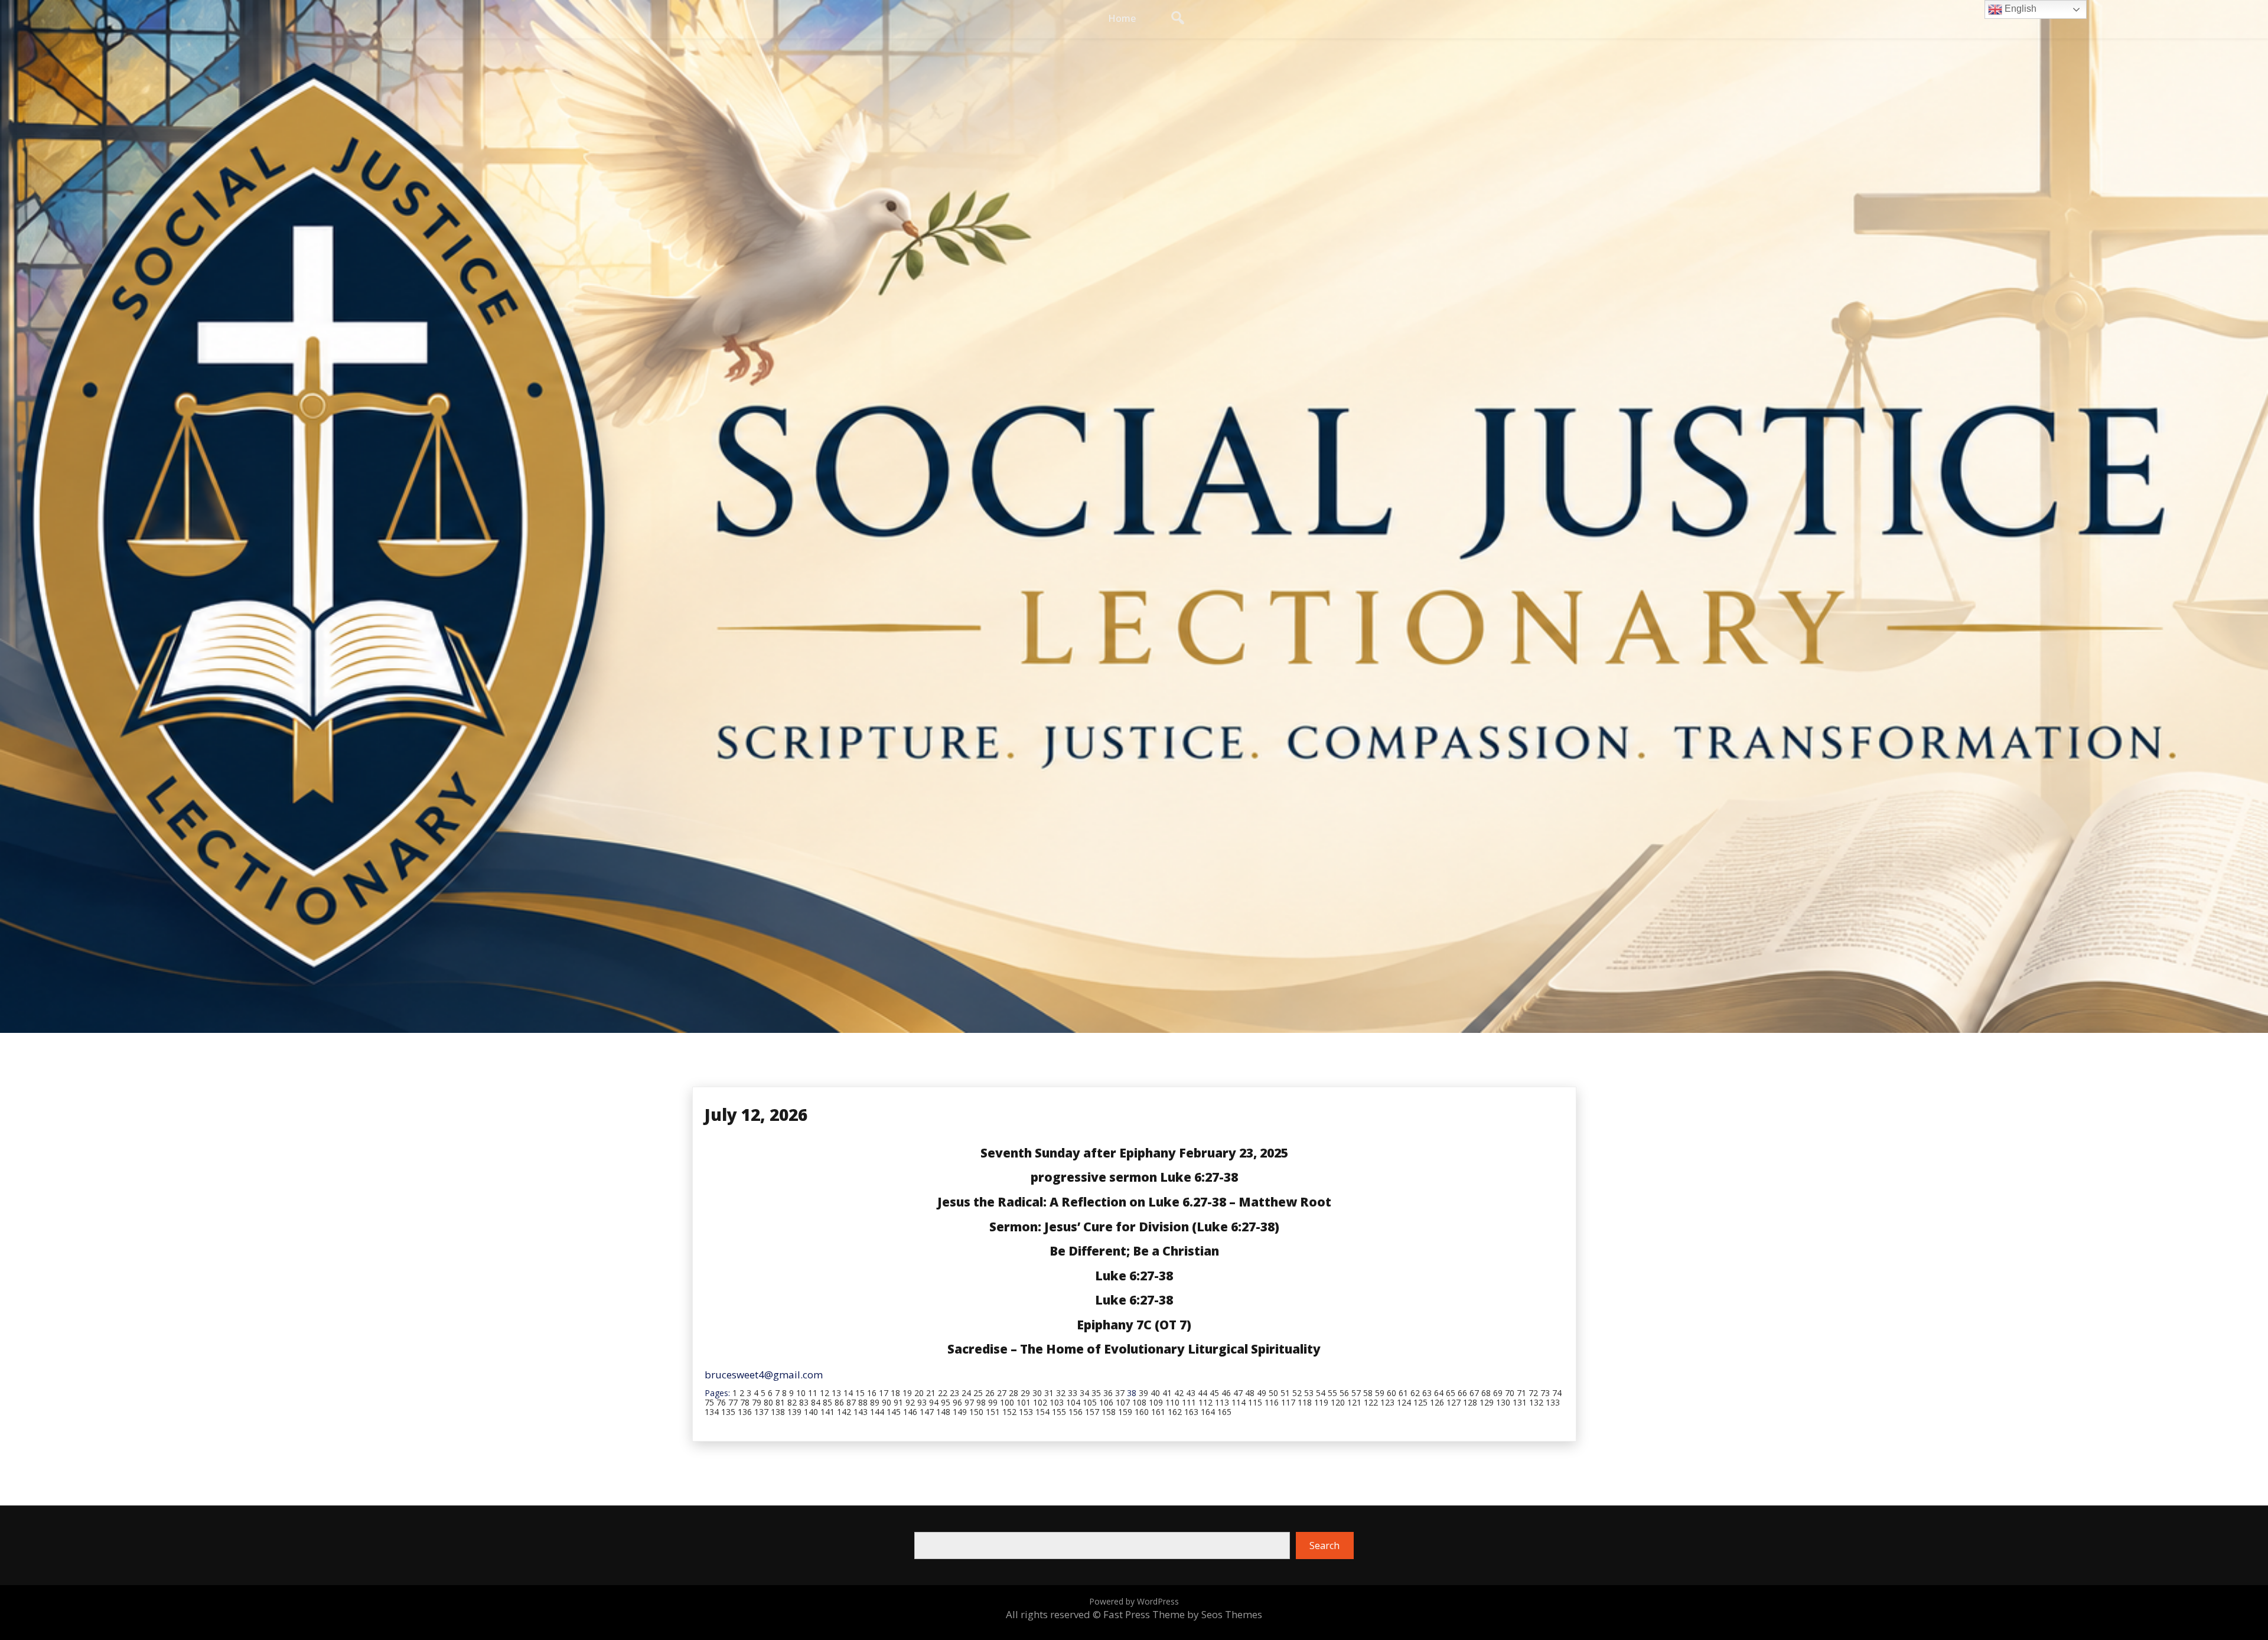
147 (927, 1412)
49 (1262, 1393)
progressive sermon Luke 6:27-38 (1134, 1177)
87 (851, 1402)
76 (721, 1402)
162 (1175, 1412)
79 (757, 1402)
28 (1014, 1393)
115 (1255, 1402)
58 (1368, 1393)
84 (816, 1402)
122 (1371, 1402)
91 (898, 1402)
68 (1486, 1393)
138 (778, 1412)
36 (1108, 1393)
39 (1143, 1393)
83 (804, 1402)
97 (969, 1402)
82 (792, 1402)
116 (1272, 1402)
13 (836, 1393)
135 (728, 1412)
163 (1191, 1412)
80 (768, 1402)
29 (1025, 1393)
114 (1239, 1402)
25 (978, 1393)
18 (895, 1393)
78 (745, 1402)
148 (943, 1412)
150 (976, 1412)
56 (1344, 1393)
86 (839, 1402)
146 (910, 1412)
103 (1057, 1402)
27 (1002, 1393)
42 (1179, 1393)
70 (1510, 1393)
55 (1332, 1393)
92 (910, 1402)
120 (1338, 1402)
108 (1139, 1402)
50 (1273, 1393)
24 (966, 1393)
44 (1203, 1393)
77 (733, 1402)
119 (1321, 1402)
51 (1285, 1393)
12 (825, 1393)
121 (1354, 1402)
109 (1156, 1402)
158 (1109, 1412)
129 (1487, 1402)
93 (922, 1402)
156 (1076, 1412)
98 (981, 1402)
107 (1123, 1402)
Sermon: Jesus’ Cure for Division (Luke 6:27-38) (1134, 1227)
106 (1106, 1402)
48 (1250, 1393)
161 (1158, 1412)
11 (813, 1393)
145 (894, 1412)
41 (1167, 1393)
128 (1470, 1402)
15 (860, 1393)
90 (887, 1402)
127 (1454, 1402)
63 (1427, 1393)
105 (1090, 1402)
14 (848, 1393)
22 (943, 1393)
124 (1404, 1402)
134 (712, 1412)
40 (1155, 1393)
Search (1324, 1546)
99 (993, 1402)
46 (1226, 1393)
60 (1392, 1393)
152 (1009, 1412)
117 (1288, 1402)
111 (1189, 1402)
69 (1498, 1393)
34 (1084, 1393)
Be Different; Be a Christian (1134, 1251)
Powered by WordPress (1134, 1601)
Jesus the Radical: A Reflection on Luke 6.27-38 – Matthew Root (1134, 1202)
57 (1356, 1393)
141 (827, 1412)
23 (954, 1393)
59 (1380, 1393)
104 (1073, 1402)
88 (863, 1402)
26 (990, 1393)
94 (934, 1402)
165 (1224, 1412)
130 (1503, 1402)
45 (1214, 1393)
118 (1305, 1402)
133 (1553, 1402)
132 (1536, 1402)
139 (794, 1412)
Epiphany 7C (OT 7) (1134, 1325)
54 (1321, 1393)
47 (1238, 1393)
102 (1040, 1402)
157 (1092, 1412)
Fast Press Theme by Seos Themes (1183, 1614)
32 (1061, 1393)
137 (761, 1412)
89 (875, 1402)
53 (1309, 1393)
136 (745, 1412)
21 (931, 1393)
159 (1125, 1412)
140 (811, 1412)
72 (1533, 1393)
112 (1205, 1402)
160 (1142, 1412)
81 (780, 1402)
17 (884, 1393)
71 (1521, 1393)
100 (1007, 1402)
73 (1545, 1393)
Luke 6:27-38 (1134, 1276)
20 (919, 1393)
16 (872, 1393)
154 (1042, 1412)
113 (1222, 1402)
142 (844, 1412)
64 (1439, 1393)
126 (1437, 1402)
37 (1120, 1393)
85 (827, 1402)
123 (1387, 1402)
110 (1172, 1402)
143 (861, 1412)
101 (1024, 1402)
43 (1191, 1393)
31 (1049, 1393)
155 (1059, 1412)
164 (1208, 1412)
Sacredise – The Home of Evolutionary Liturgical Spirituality (1134, 1349)
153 (1026, 1412)
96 (957, 1402)
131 (1520, 1402)
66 (1462, 1393)
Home (1122, 18)
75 (709, 1402)
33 (1073, 1393)
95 (946, 1402)
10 (801, 1393)
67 (1474, 1393)
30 (1037, 1393)
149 (960, 1412)
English (2019, 9)
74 (1557, 1393)
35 (1096, 1393)
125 (1420, 1402)
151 (993, 1412)
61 (1403, 1393)
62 (1415, 1393)
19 (907, 1393)
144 (877, 1412)
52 (1297, 1393)
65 (1451, 1393)
